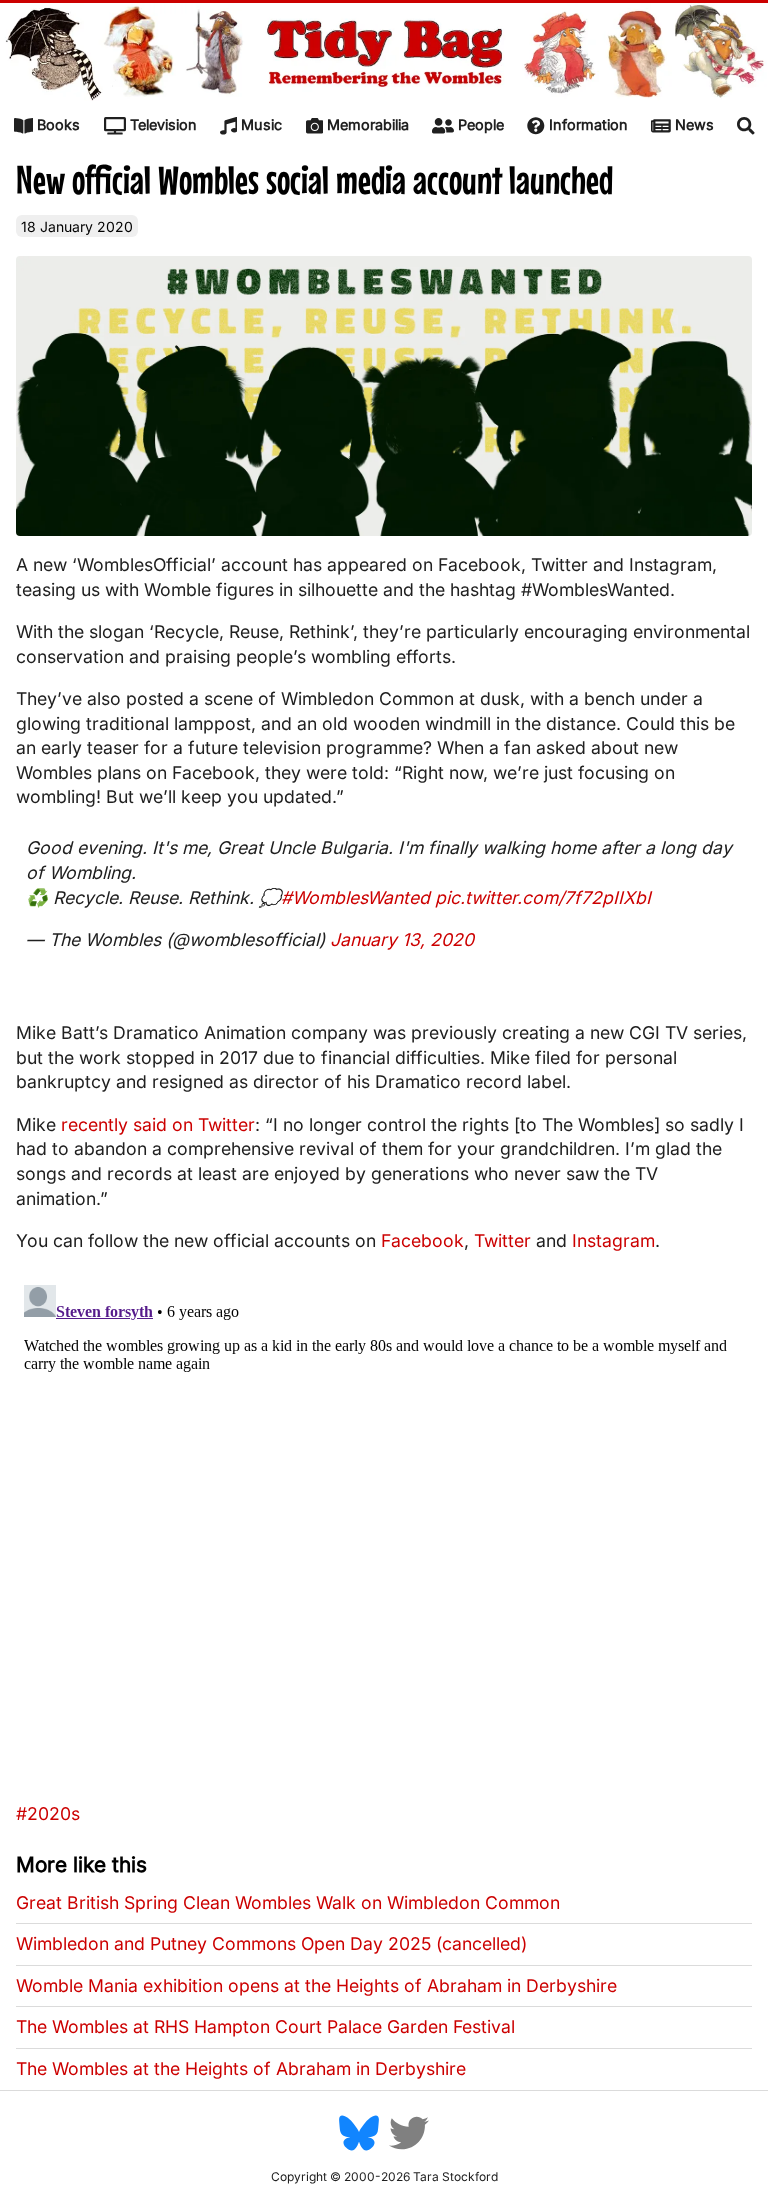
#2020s (48, 1813)
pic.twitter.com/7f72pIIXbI (543, 897)
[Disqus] (384, 1527)
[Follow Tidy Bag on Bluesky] (359, 2148)
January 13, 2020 (402, 939)
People (481, 124)
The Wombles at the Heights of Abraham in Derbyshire (241, 2068)
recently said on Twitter (158, 1124)
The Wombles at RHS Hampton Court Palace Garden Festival (265, 2026)
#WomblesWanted (355, 897)
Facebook (422, 1240)
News (694, 124)
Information (588, 124)
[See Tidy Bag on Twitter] (409, 2148)
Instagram (613, 1240)
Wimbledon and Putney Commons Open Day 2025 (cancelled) (271, 1943)
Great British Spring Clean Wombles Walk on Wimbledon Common (288, 1902)
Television (163, 124)
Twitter (502, 1240)
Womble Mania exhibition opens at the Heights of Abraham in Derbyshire (316, 1985)
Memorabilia (368, 124)
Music (261, 124)
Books (58, 124)
